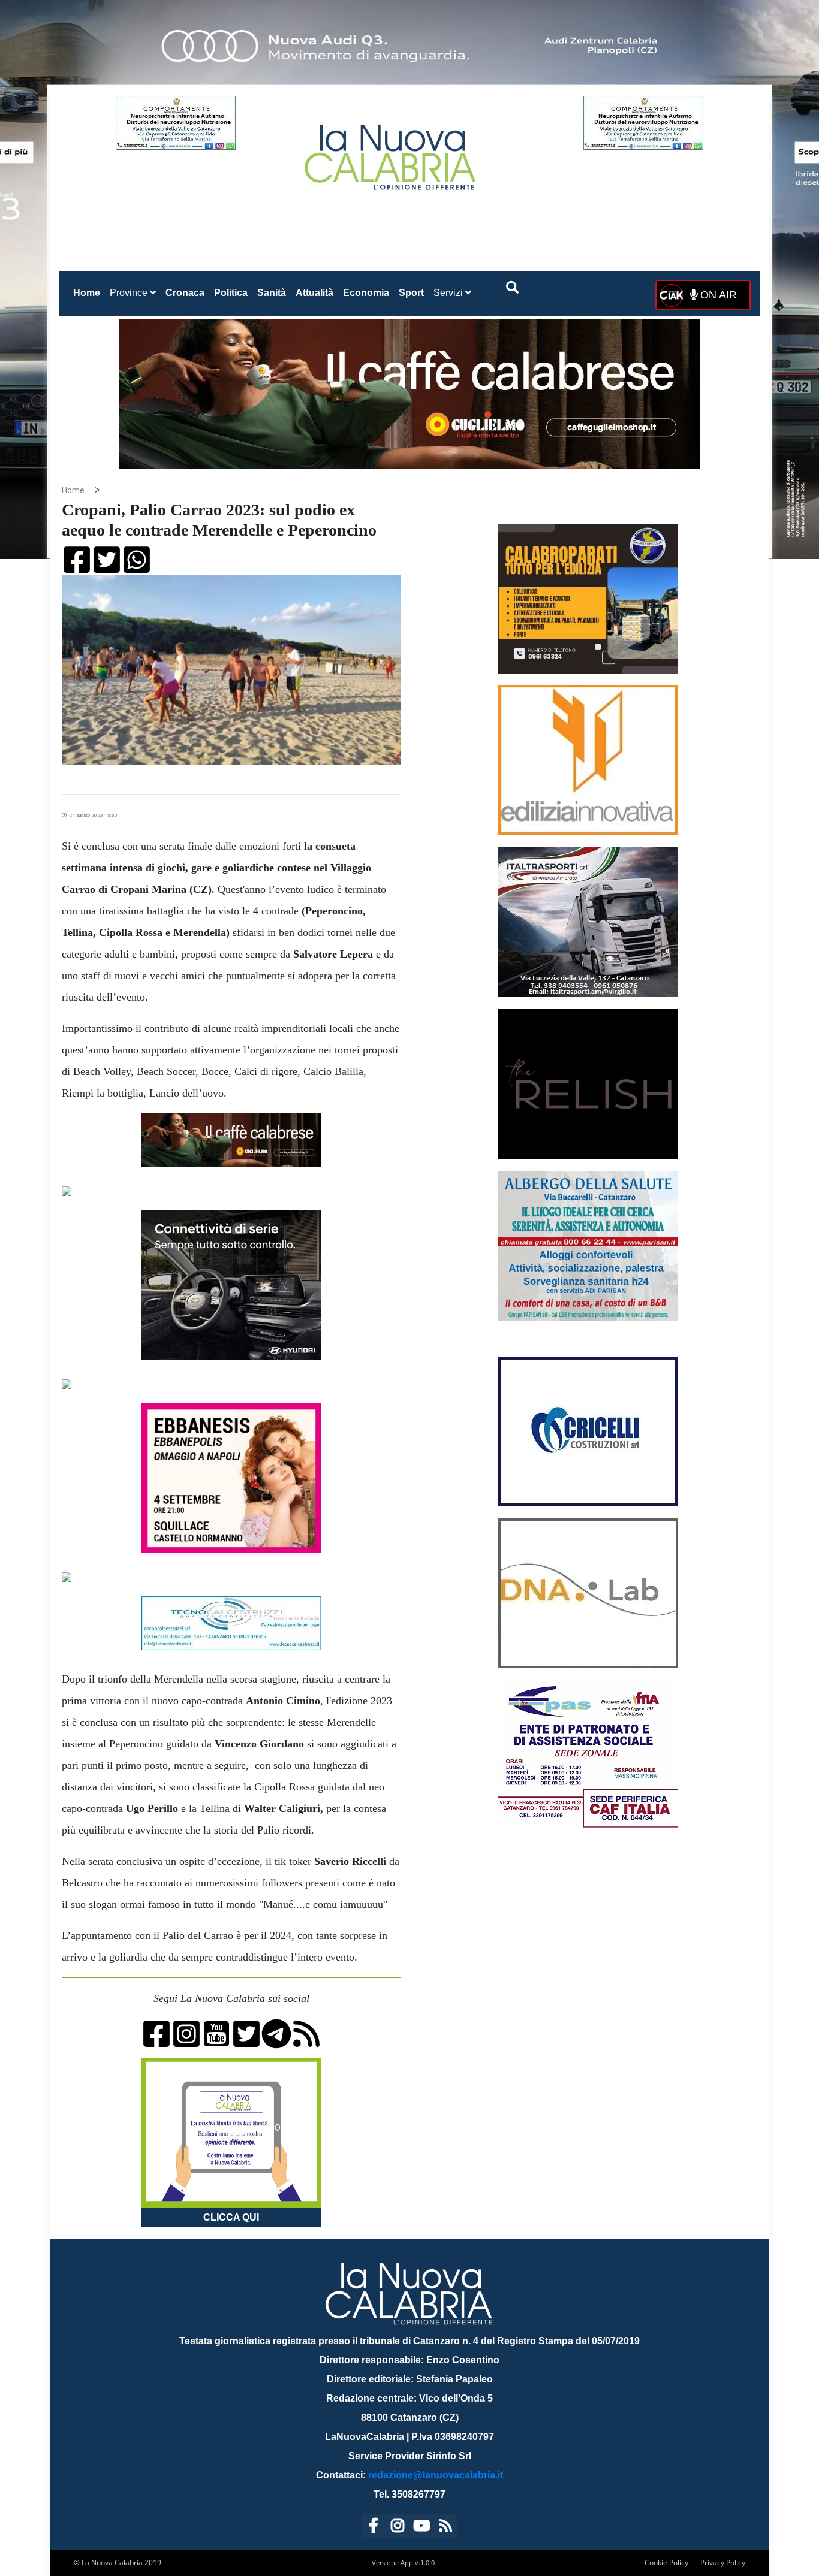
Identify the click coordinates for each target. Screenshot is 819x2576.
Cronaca (185, 293)
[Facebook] (374, 2528)
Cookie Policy (666, 2563)
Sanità (272, 293)
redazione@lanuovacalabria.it (436, 2475)
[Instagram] (398, 2528)
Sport (411, 293)
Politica (231, 293)
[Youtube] (421, 2528)
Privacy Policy (723, 2563)
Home (89, 292)
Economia (366, 293)
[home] (392, 152)
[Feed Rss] (445, 2528)
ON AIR (717, 295)
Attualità (314, 293)
